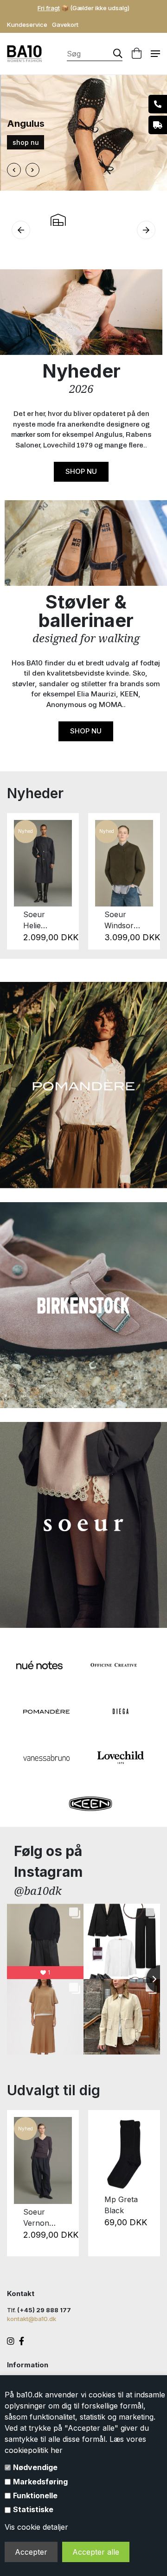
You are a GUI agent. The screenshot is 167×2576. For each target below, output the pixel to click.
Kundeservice (27, 25)
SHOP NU (81, 471)
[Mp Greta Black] (124, 2154)
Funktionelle (35, 2495)
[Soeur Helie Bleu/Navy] (43, 863)
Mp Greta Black (121, 2205)
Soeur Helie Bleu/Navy (42, 920)
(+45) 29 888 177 (44, 2310)
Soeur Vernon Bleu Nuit (39, 2218)
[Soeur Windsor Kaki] (124, 863)
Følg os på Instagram (48, 1861)
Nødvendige (35, 2467)
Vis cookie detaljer (36, 2527)
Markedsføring (40, 2482)
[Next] (148, 881)
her (57, 2450)
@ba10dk (38, 1890)
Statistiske (33, 2509)
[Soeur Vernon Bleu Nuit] (43, 2160)
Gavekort (65, 25)
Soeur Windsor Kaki (119, 920)
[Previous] (19, 881)
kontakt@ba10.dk (32, 2319)
